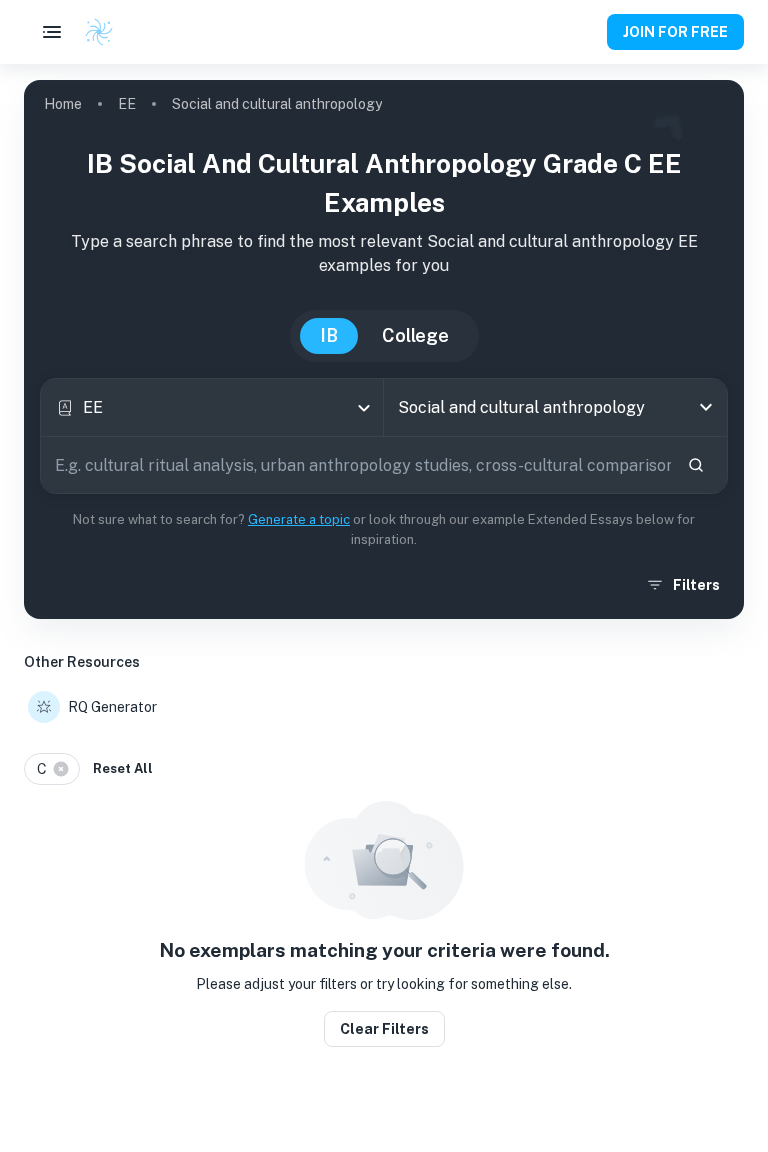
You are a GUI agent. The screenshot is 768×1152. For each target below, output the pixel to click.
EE (127, 104)
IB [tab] (329, 335)
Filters (696, 585)
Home (63, 104)
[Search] (696, 465)
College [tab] (415, 335)
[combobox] (212, 407)
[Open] (706, 407)
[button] (52, 769)
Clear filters (384, 1029)
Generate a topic (299, 519)
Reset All (123, 768)
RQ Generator (112, 707)
